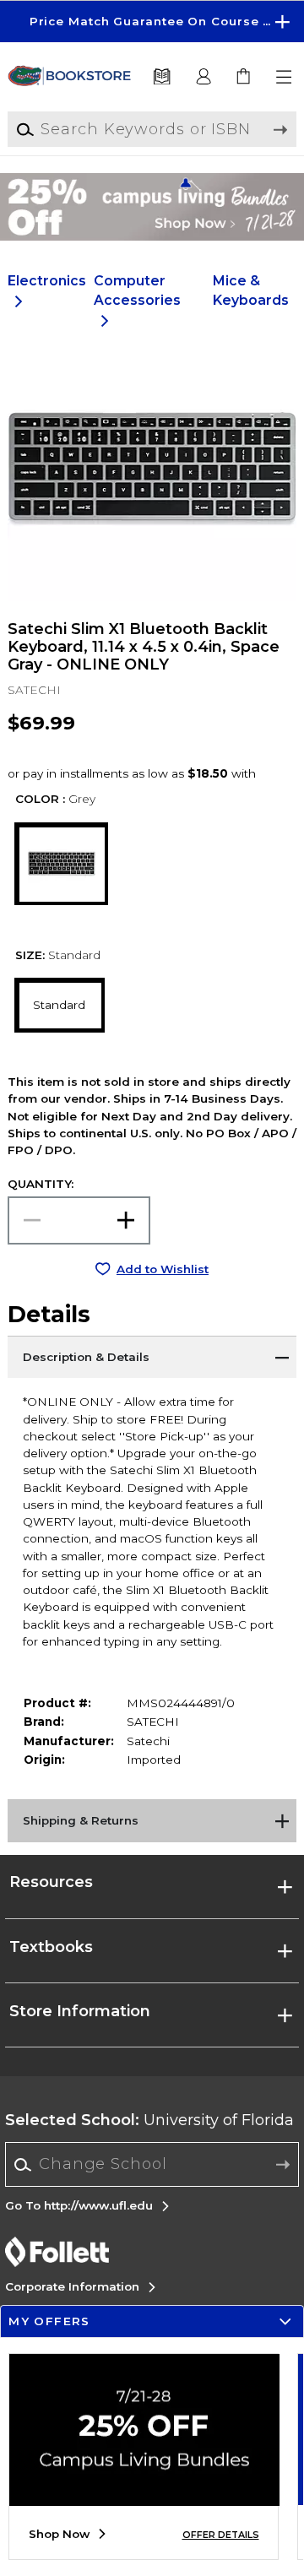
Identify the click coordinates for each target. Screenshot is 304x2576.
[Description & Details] (152, 1357)
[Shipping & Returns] (152, 1820)
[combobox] (152, 2165)
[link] (244, 77)
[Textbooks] (161, 77)
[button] (152, 22)
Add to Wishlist (163, 1269)
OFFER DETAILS (221, 2535)
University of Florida (149, 2120)
